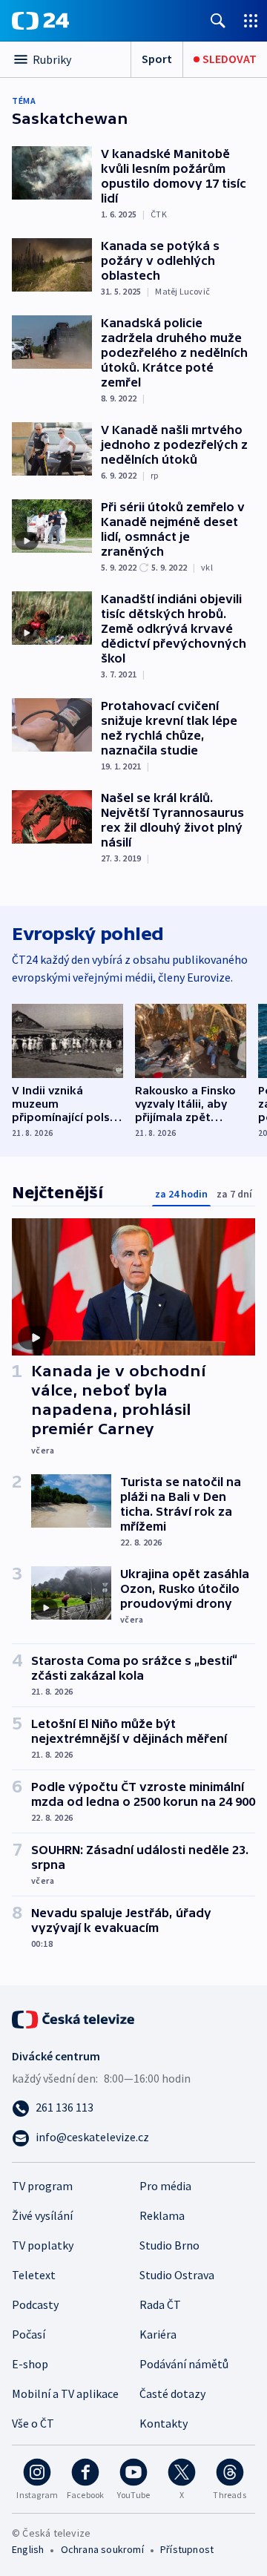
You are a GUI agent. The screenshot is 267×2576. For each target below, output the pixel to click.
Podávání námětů (184, 2364)
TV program (42, 2186)
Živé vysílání (42, 2215)
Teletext (34, 2275)
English (28, 2549)
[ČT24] (40, 21)
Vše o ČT (33, 2423)
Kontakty (164, 2423)
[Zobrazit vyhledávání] (218, 20)
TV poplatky (43, 2245)
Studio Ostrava (177, 2275)
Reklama (162, 2215)
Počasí (29, 2334)
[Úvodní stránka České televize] (74, 2018)
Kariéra (158, 2334)
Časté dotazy (172, 2393)
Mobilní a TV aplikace (65, 2393)
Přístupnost (187, 2549)
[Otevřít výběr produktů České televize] (251, 20)
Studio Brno (169, 2245)
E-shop (30, 2364)
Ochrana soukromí (102, 2549)
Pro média (165, 2186)
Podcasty (35, 2304)
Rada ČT (160, 2304)
